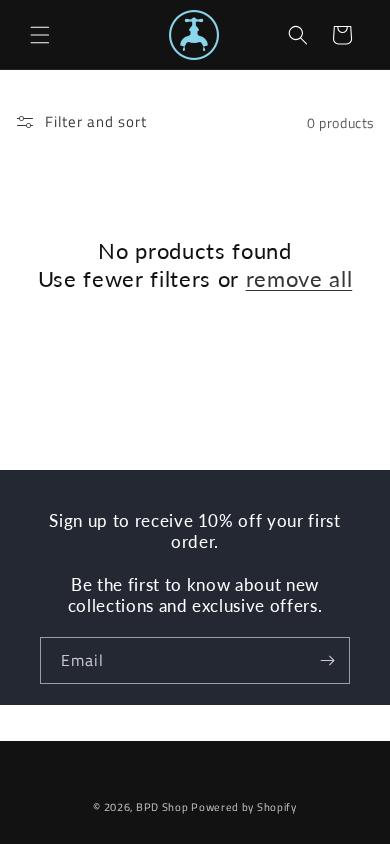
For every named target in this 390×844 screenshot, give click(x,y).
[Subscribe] (327, 660)
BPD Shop (162, 807)
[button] (40, 35)
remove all (299, 278)
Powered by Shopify (244, 807)
